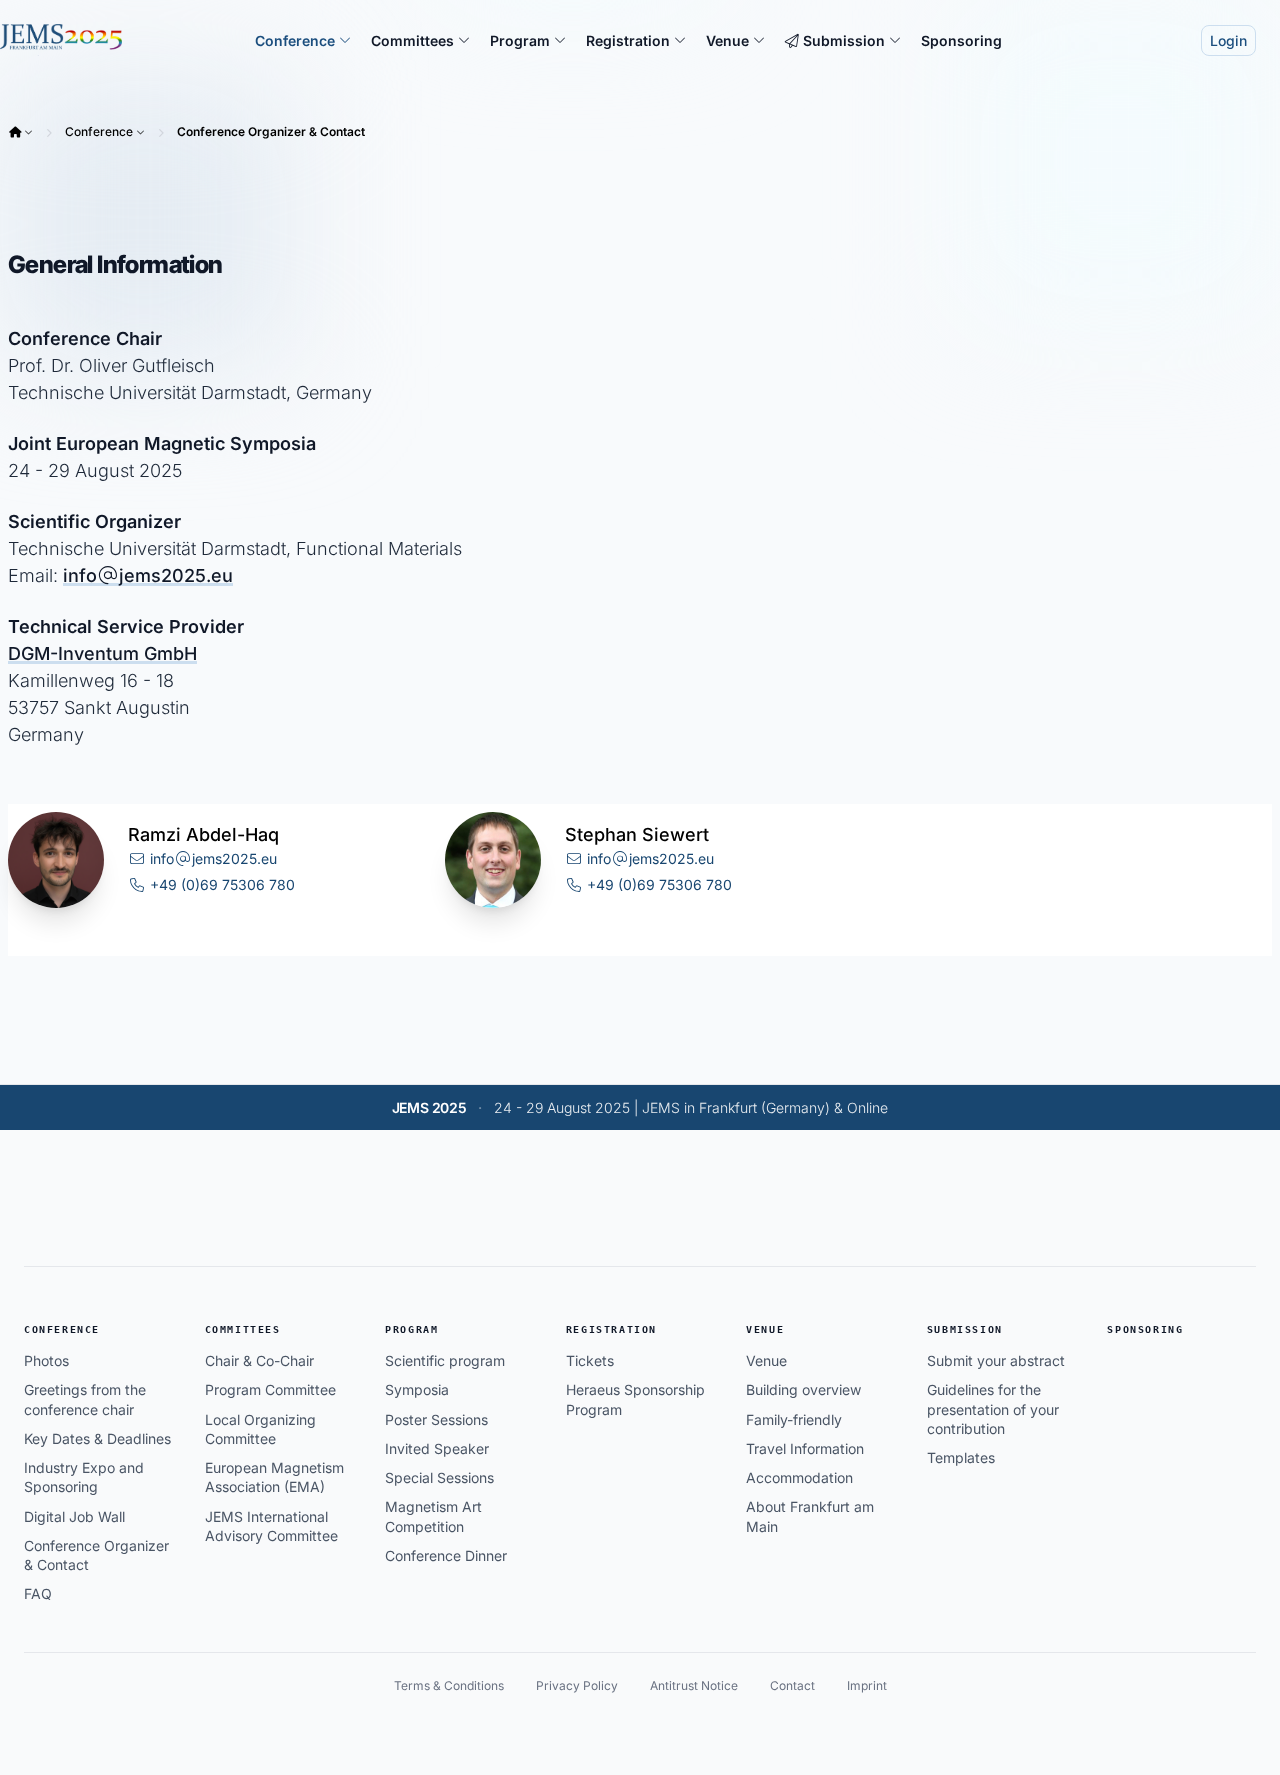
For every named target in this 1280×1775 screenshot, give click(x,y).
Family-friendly (794, 1419)
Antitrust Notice (694, 1685)
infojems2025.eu (148, 575)
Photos (46, 1360)
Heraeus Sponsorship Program (635, 1399)
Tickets (590, 1360)
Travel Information (805, 1448)
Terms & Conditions (449, 1685)
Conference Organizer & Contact (271, 131)
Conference (99, 131)
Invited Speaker (437, 1448)
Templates (961, 1457)
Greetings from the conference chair (85, 1399)
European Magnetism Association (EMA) (274, 1477)
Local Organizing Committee (260, 1429)
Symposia (417, 1389)
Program (411, 1329)
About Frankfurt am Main (810, 1516)
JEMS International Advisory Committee (271, 1526)
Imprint (867, 1685)
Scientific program (445, 1360)
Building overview (803, 1389)
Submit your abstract (996, 1360)
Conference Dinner (446, 1555)
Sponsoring (1145, 1329)
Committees (243, 1329)
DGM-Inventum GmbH (102, 653)
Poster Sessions (436, 1419)
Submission (965, 1329)
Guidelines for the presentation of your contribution (993, 1409)
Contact (792, 1685)
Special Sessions (439, 1477)
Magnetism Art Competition (433, 1516)
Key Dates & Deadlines (97, 1438)
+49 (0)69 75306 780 (220, 884)
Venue (765, 1329)
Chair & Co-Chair (259, 1360)
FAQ (38, 1593)
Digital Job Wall (74, 1516)
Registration (611, 1329)
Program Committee (270, 1389)
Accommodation (799, 1477)
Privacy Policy (577, 1685)
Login (1228, 40)
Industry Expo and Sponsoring (84, 1477)
